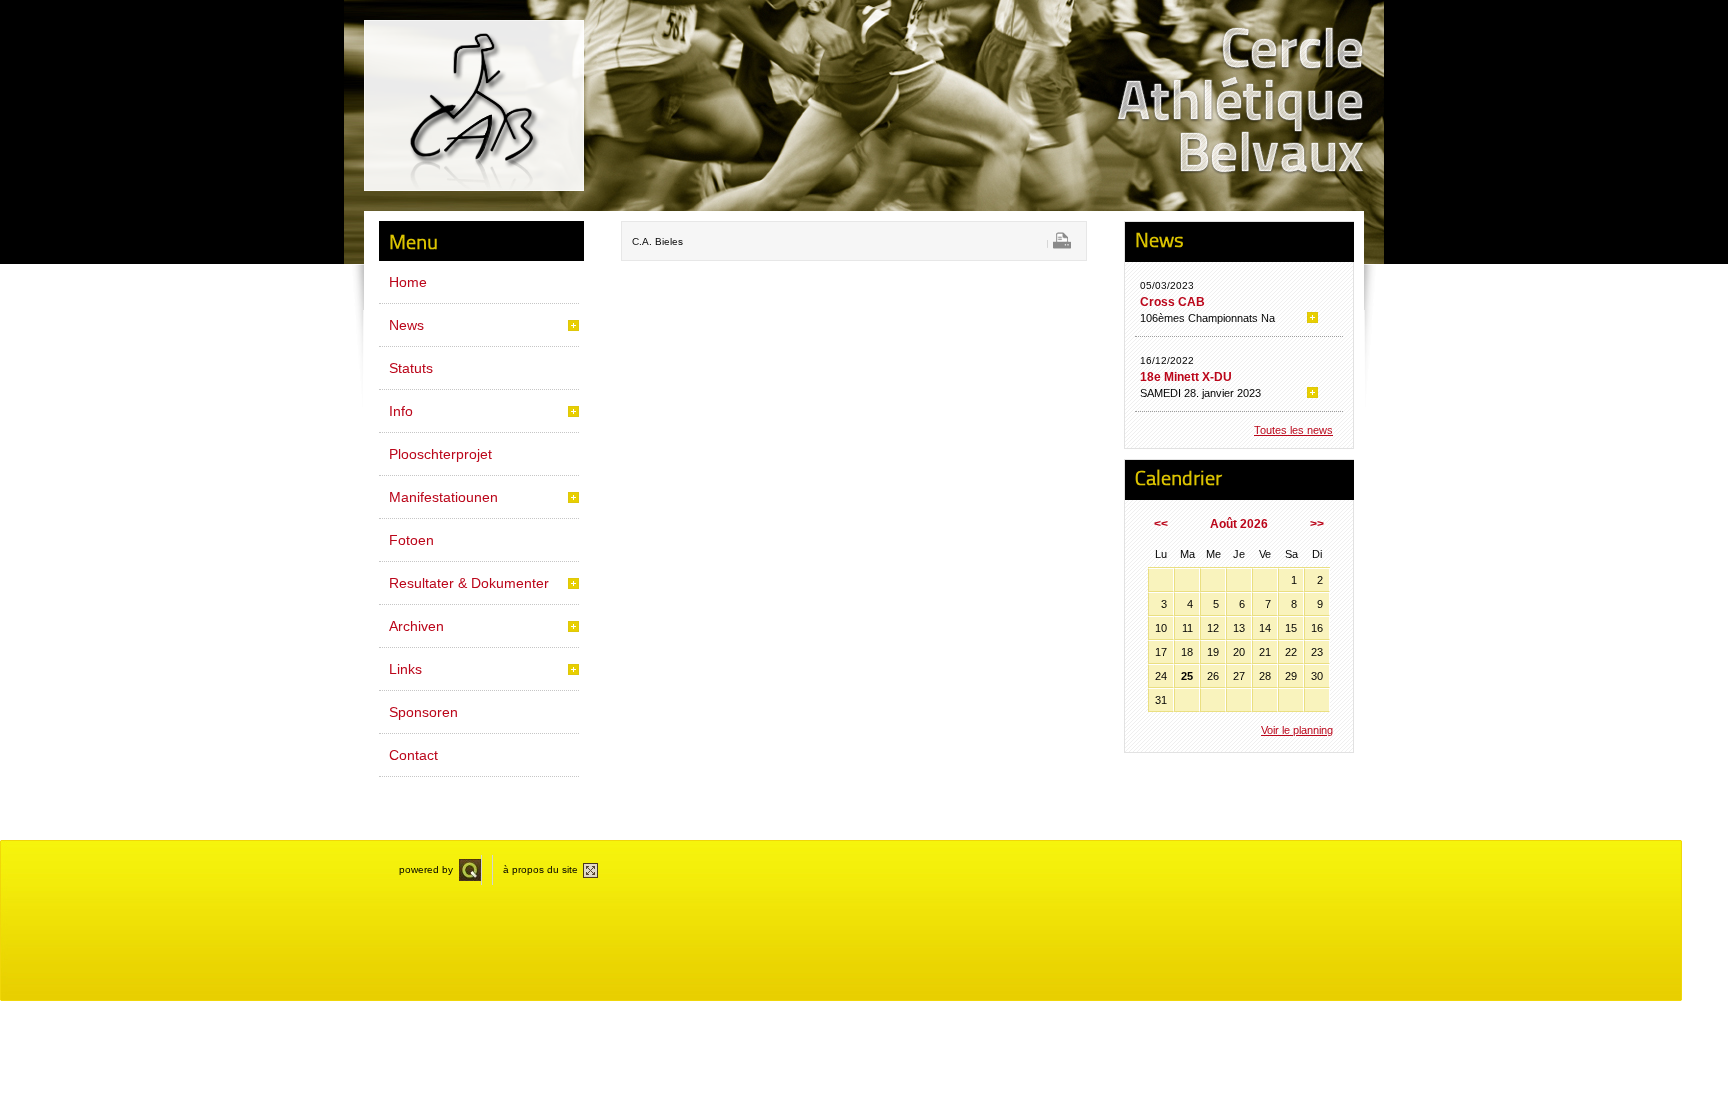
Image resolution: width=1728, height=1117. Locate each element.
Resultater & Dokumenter (469, 583)
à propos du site (540, 869)
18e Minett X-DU (1186, 377)
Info (401, 411)
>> (1317, 524)
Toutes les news (1293, 430)
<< (1161, 524)
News (406, 325)
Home (408, 282)
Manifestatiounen (443, 497)
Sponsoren (423, 712)
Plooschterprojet (440, 454)
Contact (413, 755)
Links (405, 669)
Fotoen (411, 540)
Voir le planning (1297, 730)
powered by (426, 869)
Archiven (416, 626)
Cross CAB (1172, 302)
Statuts (411, 368)
